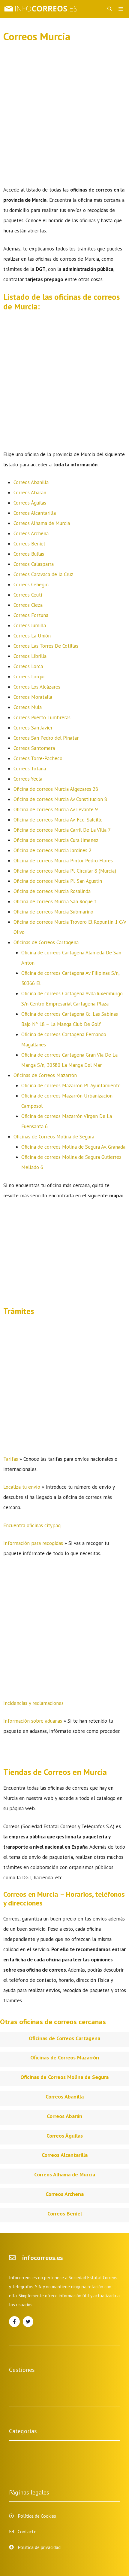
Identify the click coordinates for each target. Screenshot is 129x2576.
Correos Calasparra (34, 564)
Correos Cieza (28, 605)
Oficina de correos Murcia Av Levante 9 (56, 809)
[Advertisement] (64, 118)
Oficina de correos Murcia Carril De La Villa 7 (62, 830)
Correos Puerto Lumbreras (42, 717)
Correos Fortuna (31, 615)
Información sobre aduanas (33, 1721)
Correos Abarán (30, 493)
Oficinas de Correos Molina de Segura (54, 1137)
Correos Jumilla (30, 625)
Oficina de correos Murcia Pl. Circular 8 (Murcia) (65, 871)
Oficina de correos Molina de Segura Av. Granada (73, 1147)
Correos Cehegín (31, 585)
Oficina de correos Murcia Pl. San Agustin (58, 881)
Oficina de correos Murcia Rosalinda (52, 891)
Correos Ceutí (28, 595)
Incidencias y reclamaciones (33, 1703)
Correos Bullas (29, 554)
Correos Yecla (28, 779)
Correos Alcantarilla (35, 513)
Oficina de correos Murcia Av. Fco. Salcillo (58, 820)
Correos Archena (31, 533)
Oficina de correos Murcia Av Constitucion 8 (60, 799)
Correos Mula (28, 707)
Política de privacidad (39, 2547)
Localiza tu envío (22, 1487)
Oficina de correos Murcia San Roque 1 (55, 901)
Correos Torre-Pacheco (38, 758)
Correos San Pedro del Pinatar (46, 738)
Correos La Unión (32, 636)
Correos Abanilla (31, 482)
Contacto (27, 2531)
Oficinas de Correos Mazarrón (45, 1075)
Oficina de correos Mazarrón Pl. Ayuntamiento (71, 1085)
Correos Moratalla (33, 697)
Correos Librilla (30, 656)
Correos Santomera (34, 748)
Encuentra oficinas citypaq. (32, 1525)
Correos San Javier (33, 728)
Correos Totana (30, 769)
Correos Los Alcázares (37, 687)
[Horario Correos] (42, 9)
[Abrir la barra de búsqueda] (110, 9)
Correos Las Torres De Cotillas (46, 646)
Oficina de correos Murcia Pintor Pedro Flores (63, 861)
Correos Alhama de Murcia (42, 523)
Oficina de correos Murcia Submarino (53, 912)
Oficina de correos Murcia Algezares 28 (56, 789)
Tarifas (11, 1459)
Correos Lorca (28, 666)
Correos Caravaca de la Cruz (43, 574)
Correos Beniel (29, 544)
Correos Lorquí (29, 677)
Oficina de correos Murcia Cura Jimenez (56, 840)
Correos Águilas (30, 503)
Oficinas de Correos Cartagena (46, 942)
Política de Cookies (37, 2516)
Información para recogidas (33, 1543)
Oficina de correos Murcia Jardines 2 (52, 850)
